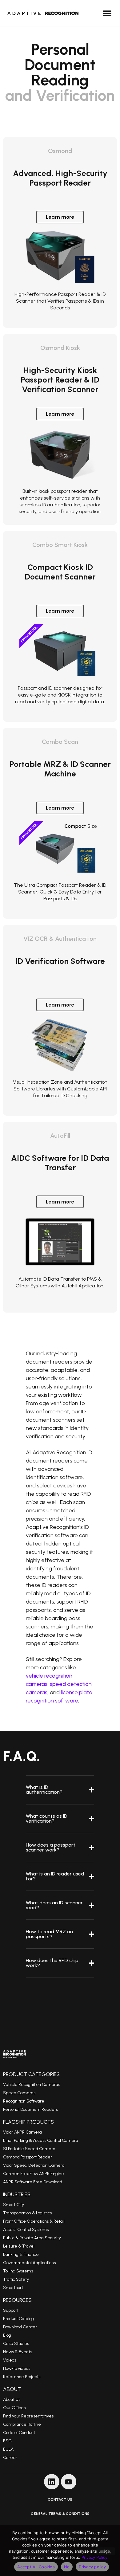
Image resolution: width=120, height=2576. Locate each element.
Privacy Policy (94, 2557)
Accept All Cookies (36, 2567)
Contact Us (60, 2499)
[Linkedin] (52, 2482)
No (67, 2567)
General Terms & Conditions (60, 2514)
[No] (106, 2551)
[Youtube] (69, 2482)
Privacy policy (92, 2567)
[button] (107, 13)
